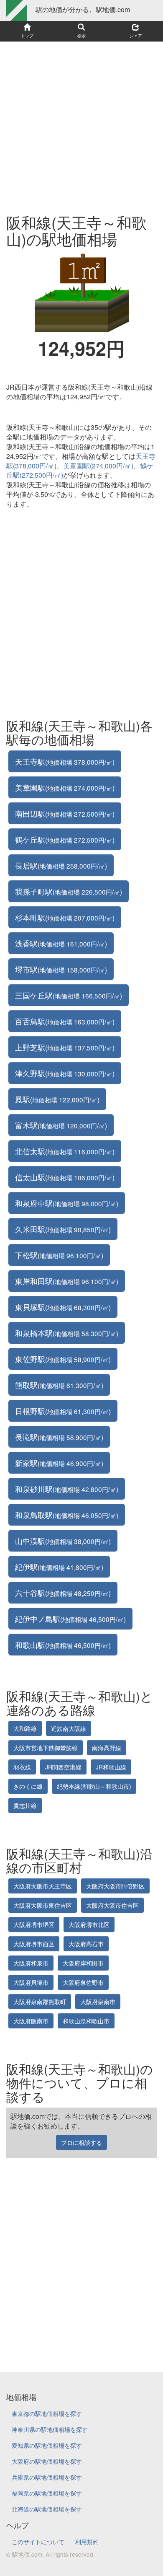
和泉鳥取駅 (67, 1515)
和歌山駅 (63, 1645)
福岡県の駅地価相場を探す (47, 2493)
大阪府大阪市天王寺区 (43, 1886)
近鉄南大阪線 (69, 1728)
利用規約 (87, 2542)
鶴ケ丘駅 (65, 839)
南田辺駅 (65, 813)
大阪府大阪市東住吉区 (43, 1905)
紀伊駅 (59, 1567)
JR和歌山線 (111, 1767)
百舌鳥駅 (65, 1021)
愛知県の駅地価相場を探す (47, 2445)
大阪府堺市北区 (89, 1924)
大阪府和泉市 (31, 1963)
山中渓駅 (63, 1541)
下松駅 (59, 1255)
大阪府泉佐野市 (83, 1982)
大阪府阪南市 (31, 2021)
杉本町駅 (65, 917)
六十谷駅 (63, 1593)
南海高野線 (107, 1748)
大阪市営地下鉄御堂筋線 (46, 1748)
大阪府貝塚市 (31, 1982)
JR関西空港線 (63, 1767)
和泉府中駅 (67, 1203)
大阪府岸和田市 (83, 1963)
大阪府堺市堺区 (34, 1924)
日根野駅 (63, 1411)
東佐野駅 (63, 1359)
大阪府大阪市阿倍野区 (115, 1886)
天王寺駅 (65, 761)
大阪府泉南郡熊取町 (40, 2002)
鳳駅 (57, 1099)
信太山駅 (65, 1177)
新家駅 (59, 1463)
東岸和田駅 (67, 1281)
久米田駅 (63, 1229)
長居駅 (61, 865)
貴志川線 (25, 1805)
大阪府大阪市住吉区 (112, 1905)
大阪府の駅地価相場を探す (47, 2461)
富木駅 (61, 1125)
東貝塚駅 (63, 1307)
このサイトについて (38, 2542)
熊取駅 (59, 1385)
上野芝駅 (65, 1047)
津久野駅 (65, 1073)
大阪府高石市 (86, 1944)
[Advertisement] (81, 124)
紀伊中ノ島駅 (70, 1619)
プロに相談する (81, 2142)
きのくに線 (28, 1786)
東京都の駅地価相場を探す (47, 2413)
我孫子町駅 (69, 891)
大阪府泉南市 (98, 2002)
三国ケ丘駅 (69, 995)
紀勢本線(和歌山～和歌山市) (94, 1786)
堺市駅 (61, 969)
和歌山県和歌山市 (86, 2021)
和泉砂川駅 (67, 1489)
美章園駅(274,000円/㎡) (98, 466)
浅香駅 (61, 943)
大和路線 (25, 1728)
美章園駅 (65, 787)
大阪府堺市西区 (34, 1944)
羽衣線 (22, 1767)
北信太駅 (65, 1151)
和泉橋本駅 (67, 1333)
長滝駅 (59, 1437)
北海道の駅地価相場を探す (47, 2509)
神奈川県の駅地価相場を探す (50, 2429)
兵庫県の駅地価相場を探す (47, 2477)
